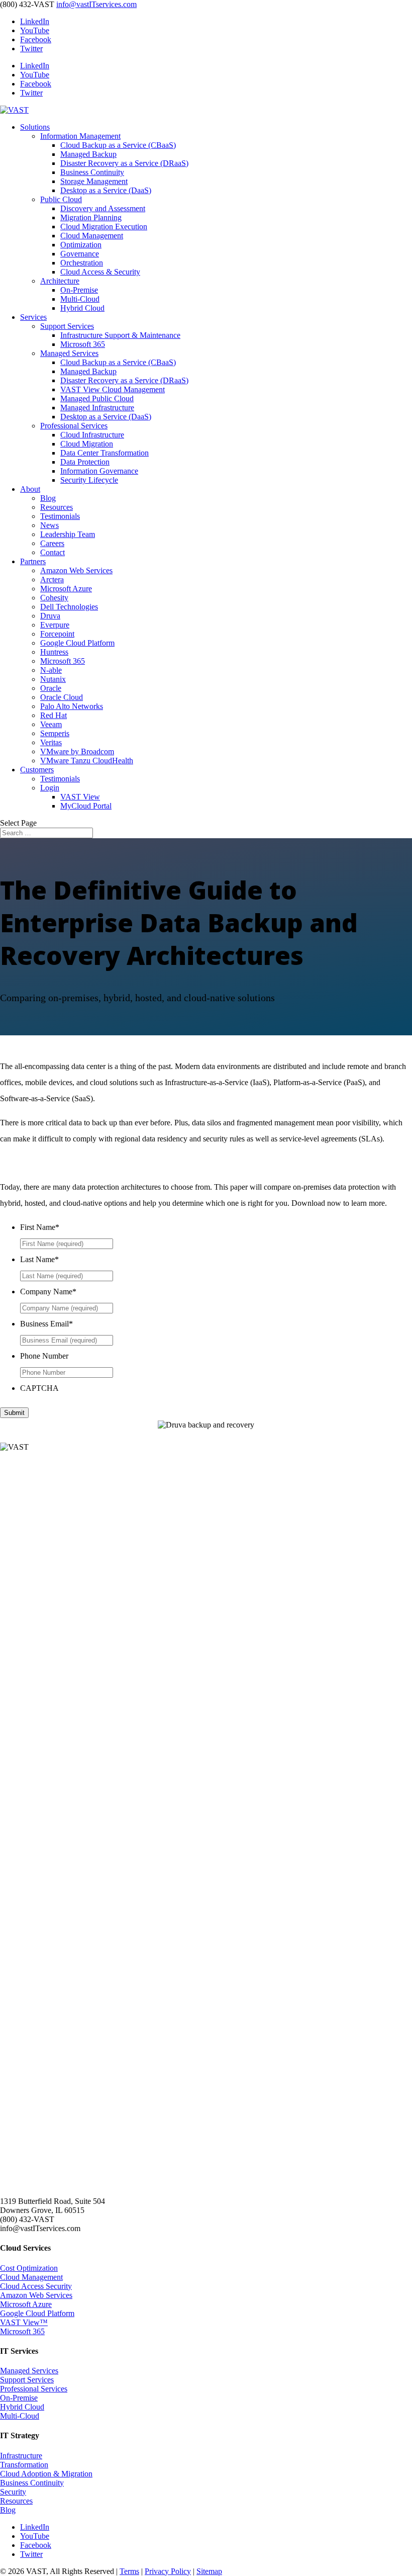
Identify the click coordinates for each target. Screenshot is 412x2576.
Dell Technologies (69, 607)
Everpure (55, 625)
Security (13, 2492)
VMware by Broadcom (77, 751)
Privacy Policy (168, 2571)
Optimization (81, 245)
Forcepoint (57, 634)
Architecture (60, 281)
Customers (37, 770)
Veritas (51, 742)
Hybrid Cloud (82, 308)
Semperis (55, 733)
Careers (52, 543)
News (49, 525)
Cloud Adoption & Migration (46, 2474)
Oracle (51, 688)
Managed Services (69, 353)
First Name (40, 1227)
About (30, 489)
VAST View (80, 797)
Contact (53, 552)
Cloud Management (92, 236)
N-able (51, 670)
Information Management (80, 136)
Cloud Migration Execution (104, 227)
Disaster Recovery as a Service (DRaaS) (124, 163)
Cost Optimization (29, 2268)
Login (50, 788)
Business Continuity (92, 172)
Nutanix (53, 679)
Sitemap (209, 2571)
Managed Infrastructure (97, 408)
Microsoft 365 (83, 344)
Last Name (39, 1259)
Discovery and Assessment (103, 208)
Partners (33, 561)
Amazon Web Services (76, 570)
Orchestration (82, 263)
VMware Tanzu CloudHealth (87, 761)
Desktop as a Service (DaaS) (106, 190)
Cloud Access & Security (100, 272)
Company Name (48, 1292)
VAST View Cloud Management (113, 389)
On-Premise (79, 290)
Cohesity (54, 598)
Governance (80, 254)
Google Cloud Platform (77, 643)
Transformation (24, 2465)
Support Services (67, 326)
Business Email (46, 1324)
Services (33, 317)
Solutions (35, 127)
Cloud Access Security (36, 2286)
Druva (50, 616)
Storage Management (94, 181)
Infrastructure (21, 2456)
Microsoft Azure (66, 589)
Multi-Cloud (80, 299)
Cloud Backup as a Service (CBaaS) (118, 145)
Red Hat (54, 715)
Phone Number (44, 1356)
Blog (48, 498)
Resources (57, 507)
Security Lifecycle (89, 480)
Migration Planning (91, 217)
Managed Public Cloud (97, 398)
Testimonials (60, 516)
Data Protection (85, 462)
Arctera (52, 580)
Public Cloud (61, 199)
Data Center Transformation (105, 453)
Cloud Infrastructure (92, 435)
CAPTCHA (39, 1388)
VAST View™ (24, 2322)
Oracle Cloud (62, 697)
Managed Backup (88, 154)
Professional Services (74, 426)
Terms (129, 2571)
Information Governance (99, 471)
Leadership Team (68, 534)
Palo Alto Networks (72, 706)
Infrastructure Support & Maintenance (120, 335)
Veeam (51, 724)
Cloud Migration (87, 444)
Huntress (54, 652)
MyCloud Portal (86, 806)
